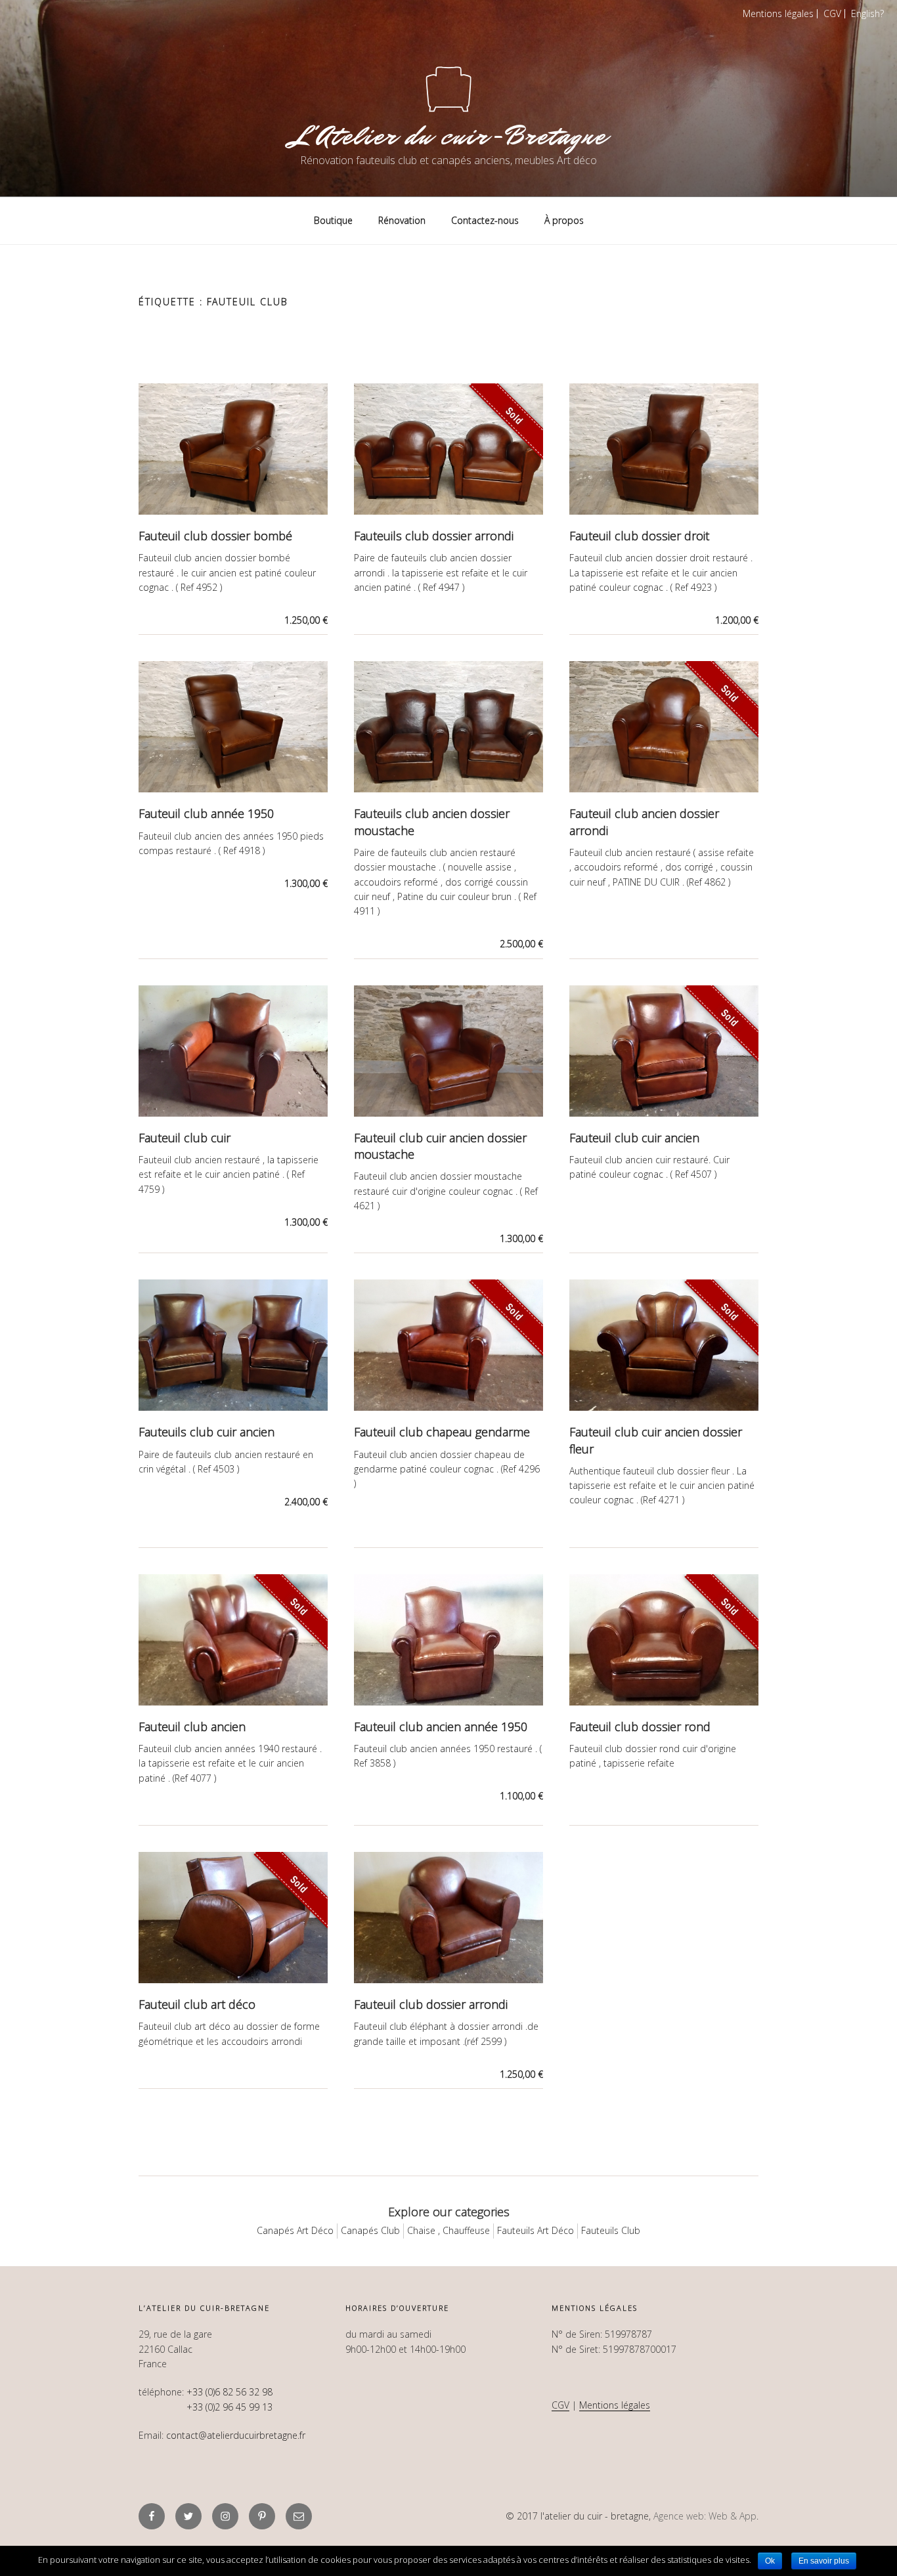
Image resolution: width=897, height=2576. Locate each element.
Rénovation (402, 220)
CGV (832, 13)
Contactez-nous (485, 220)
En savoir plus (824, 2561)
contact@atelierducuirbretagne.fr (236, 2435)
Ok (770, 2561)
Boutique (333, 220)
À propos (564, 220)
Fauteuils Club (611, 2230)
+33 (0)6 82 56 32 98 (230, 2392)
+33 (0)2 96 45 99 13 (230, 2407)
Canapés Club (370, 2230)
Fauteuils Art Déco (536, 2230)
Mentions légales (778, 13)
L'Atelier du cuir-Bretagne (448, 136)
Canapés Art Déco (295, 2230)
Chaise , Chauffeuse (448, 2230)
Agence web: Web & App (705, 2516)
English (865, 13)
